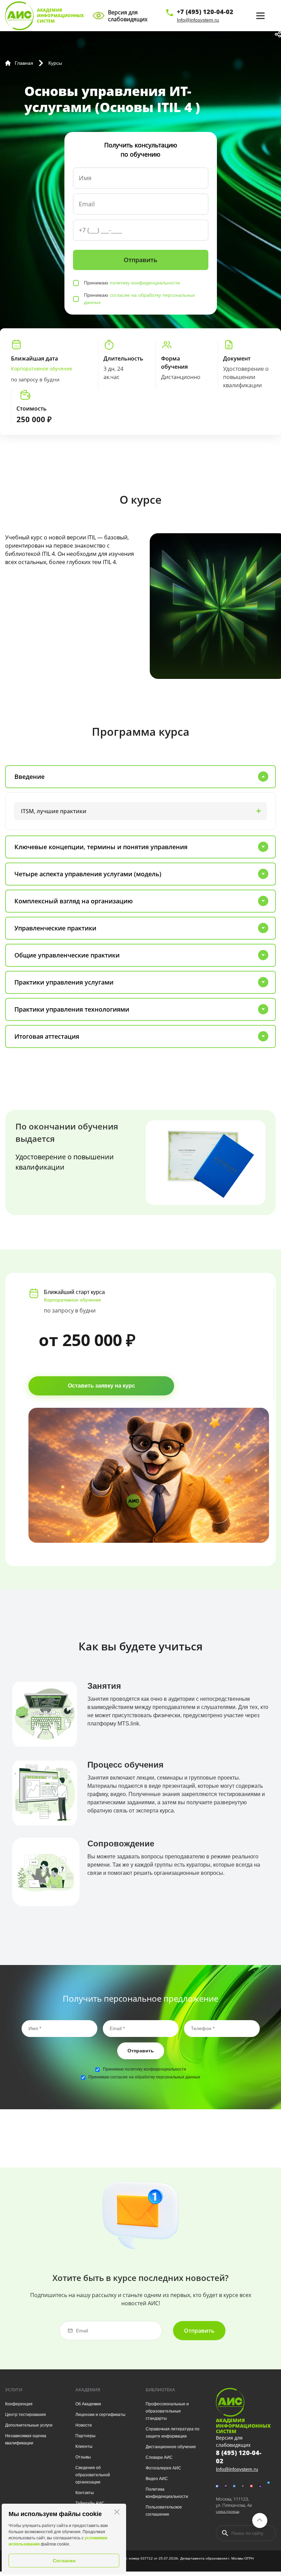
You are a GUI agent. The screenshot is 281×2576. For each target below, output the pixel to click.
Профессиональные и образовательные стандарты (167, 2411)
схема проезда (228, 2511)
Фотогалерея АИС (163, 2468)
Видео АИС (157, 2479)
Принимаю (132, 283)
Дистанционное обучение (171, 2447)
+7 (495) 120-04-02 (205, 12)
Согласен (64, 2561)
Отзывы (83, 2457)
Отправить (141, 2051)
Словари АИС (159, 2457)
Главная (24, 63)
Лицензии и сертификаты (100, 2415)
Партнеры (85, 2436)
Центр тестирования (26, 2415)
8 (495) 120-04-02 (239, 2457)
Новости (84, 2425)
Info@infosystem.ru (198, 20)
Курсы (55, 63)
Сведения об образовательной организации (93, 2475)
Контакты (85, 2493)
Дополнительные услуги (29, 2425)
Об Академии (88, 2404)
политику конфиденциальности (145, 283)
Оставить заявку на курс (101, 1386)
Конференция (19, 2404)
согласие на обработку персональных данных (155, 2077)
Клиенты (84, 2446)
